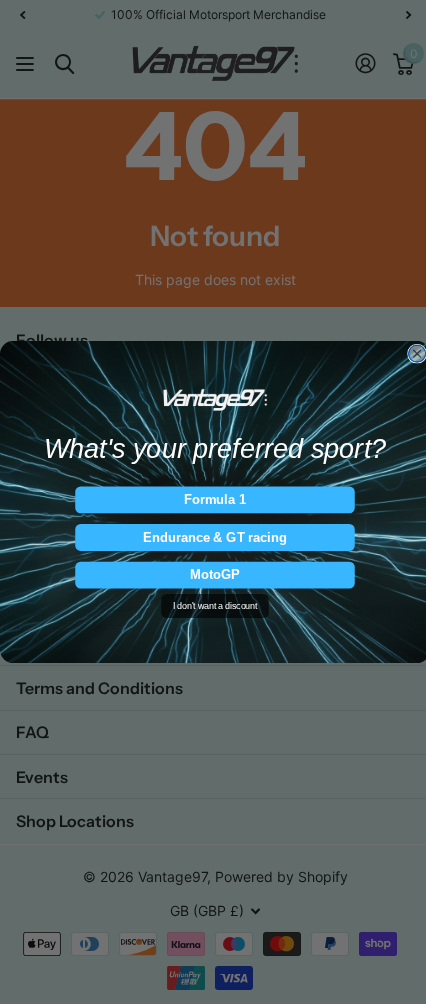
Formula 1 (215, 499)
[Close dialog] (417, 353)
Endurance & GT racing (215, 537)
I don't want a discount (215, 605)
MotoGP (215, 575)
